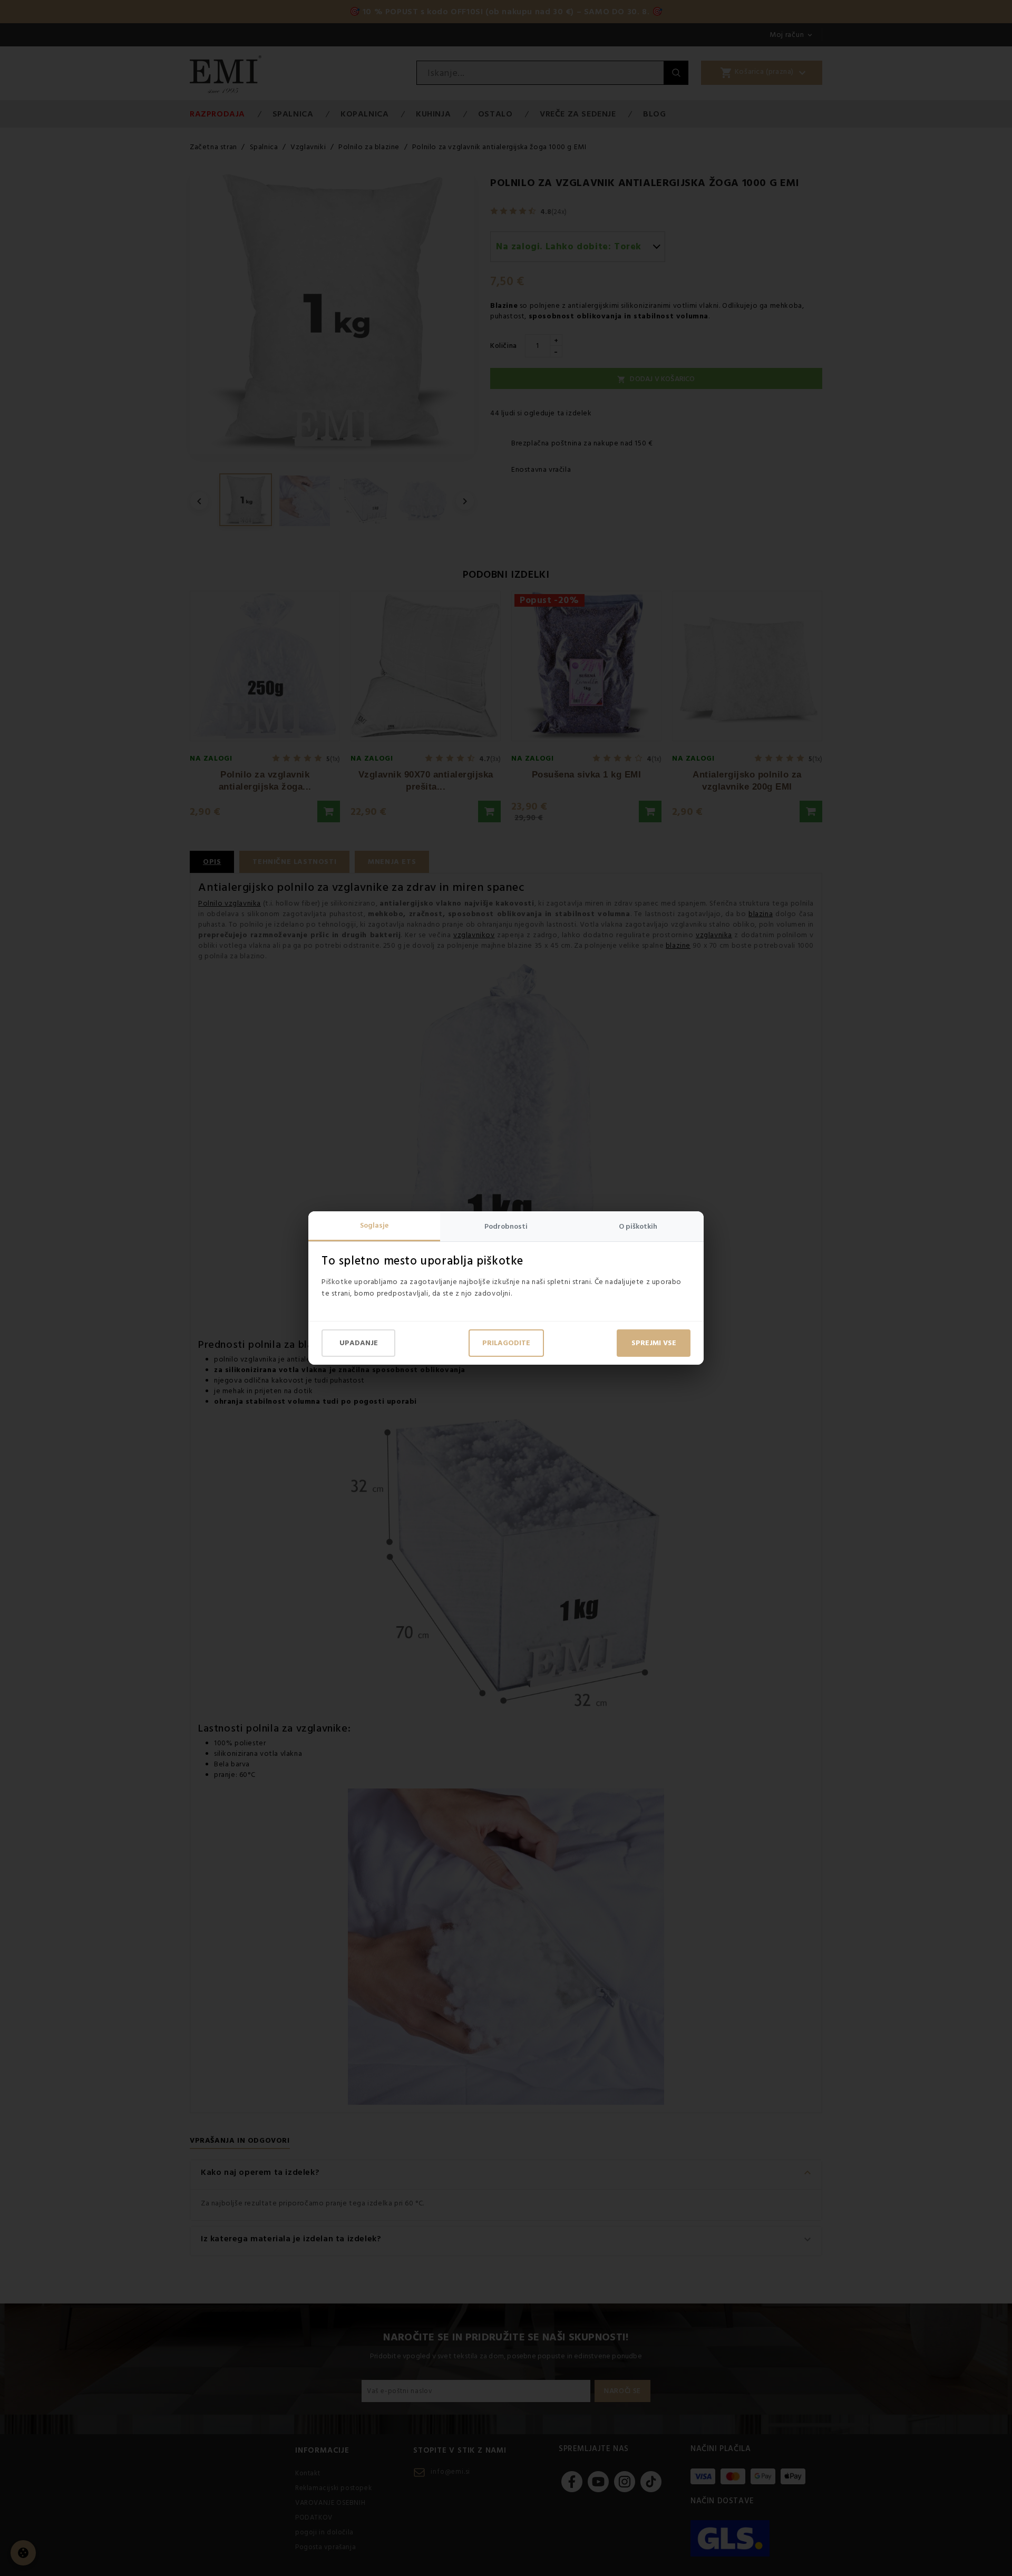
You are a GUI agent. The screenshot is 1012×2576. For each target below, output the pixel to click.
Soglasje (374, 1226)
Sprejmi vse (654, 1343)
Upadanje (359, 1343)
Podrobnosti (506, 1227)
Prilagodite (506, 1343)
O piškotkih (638, 1227)
